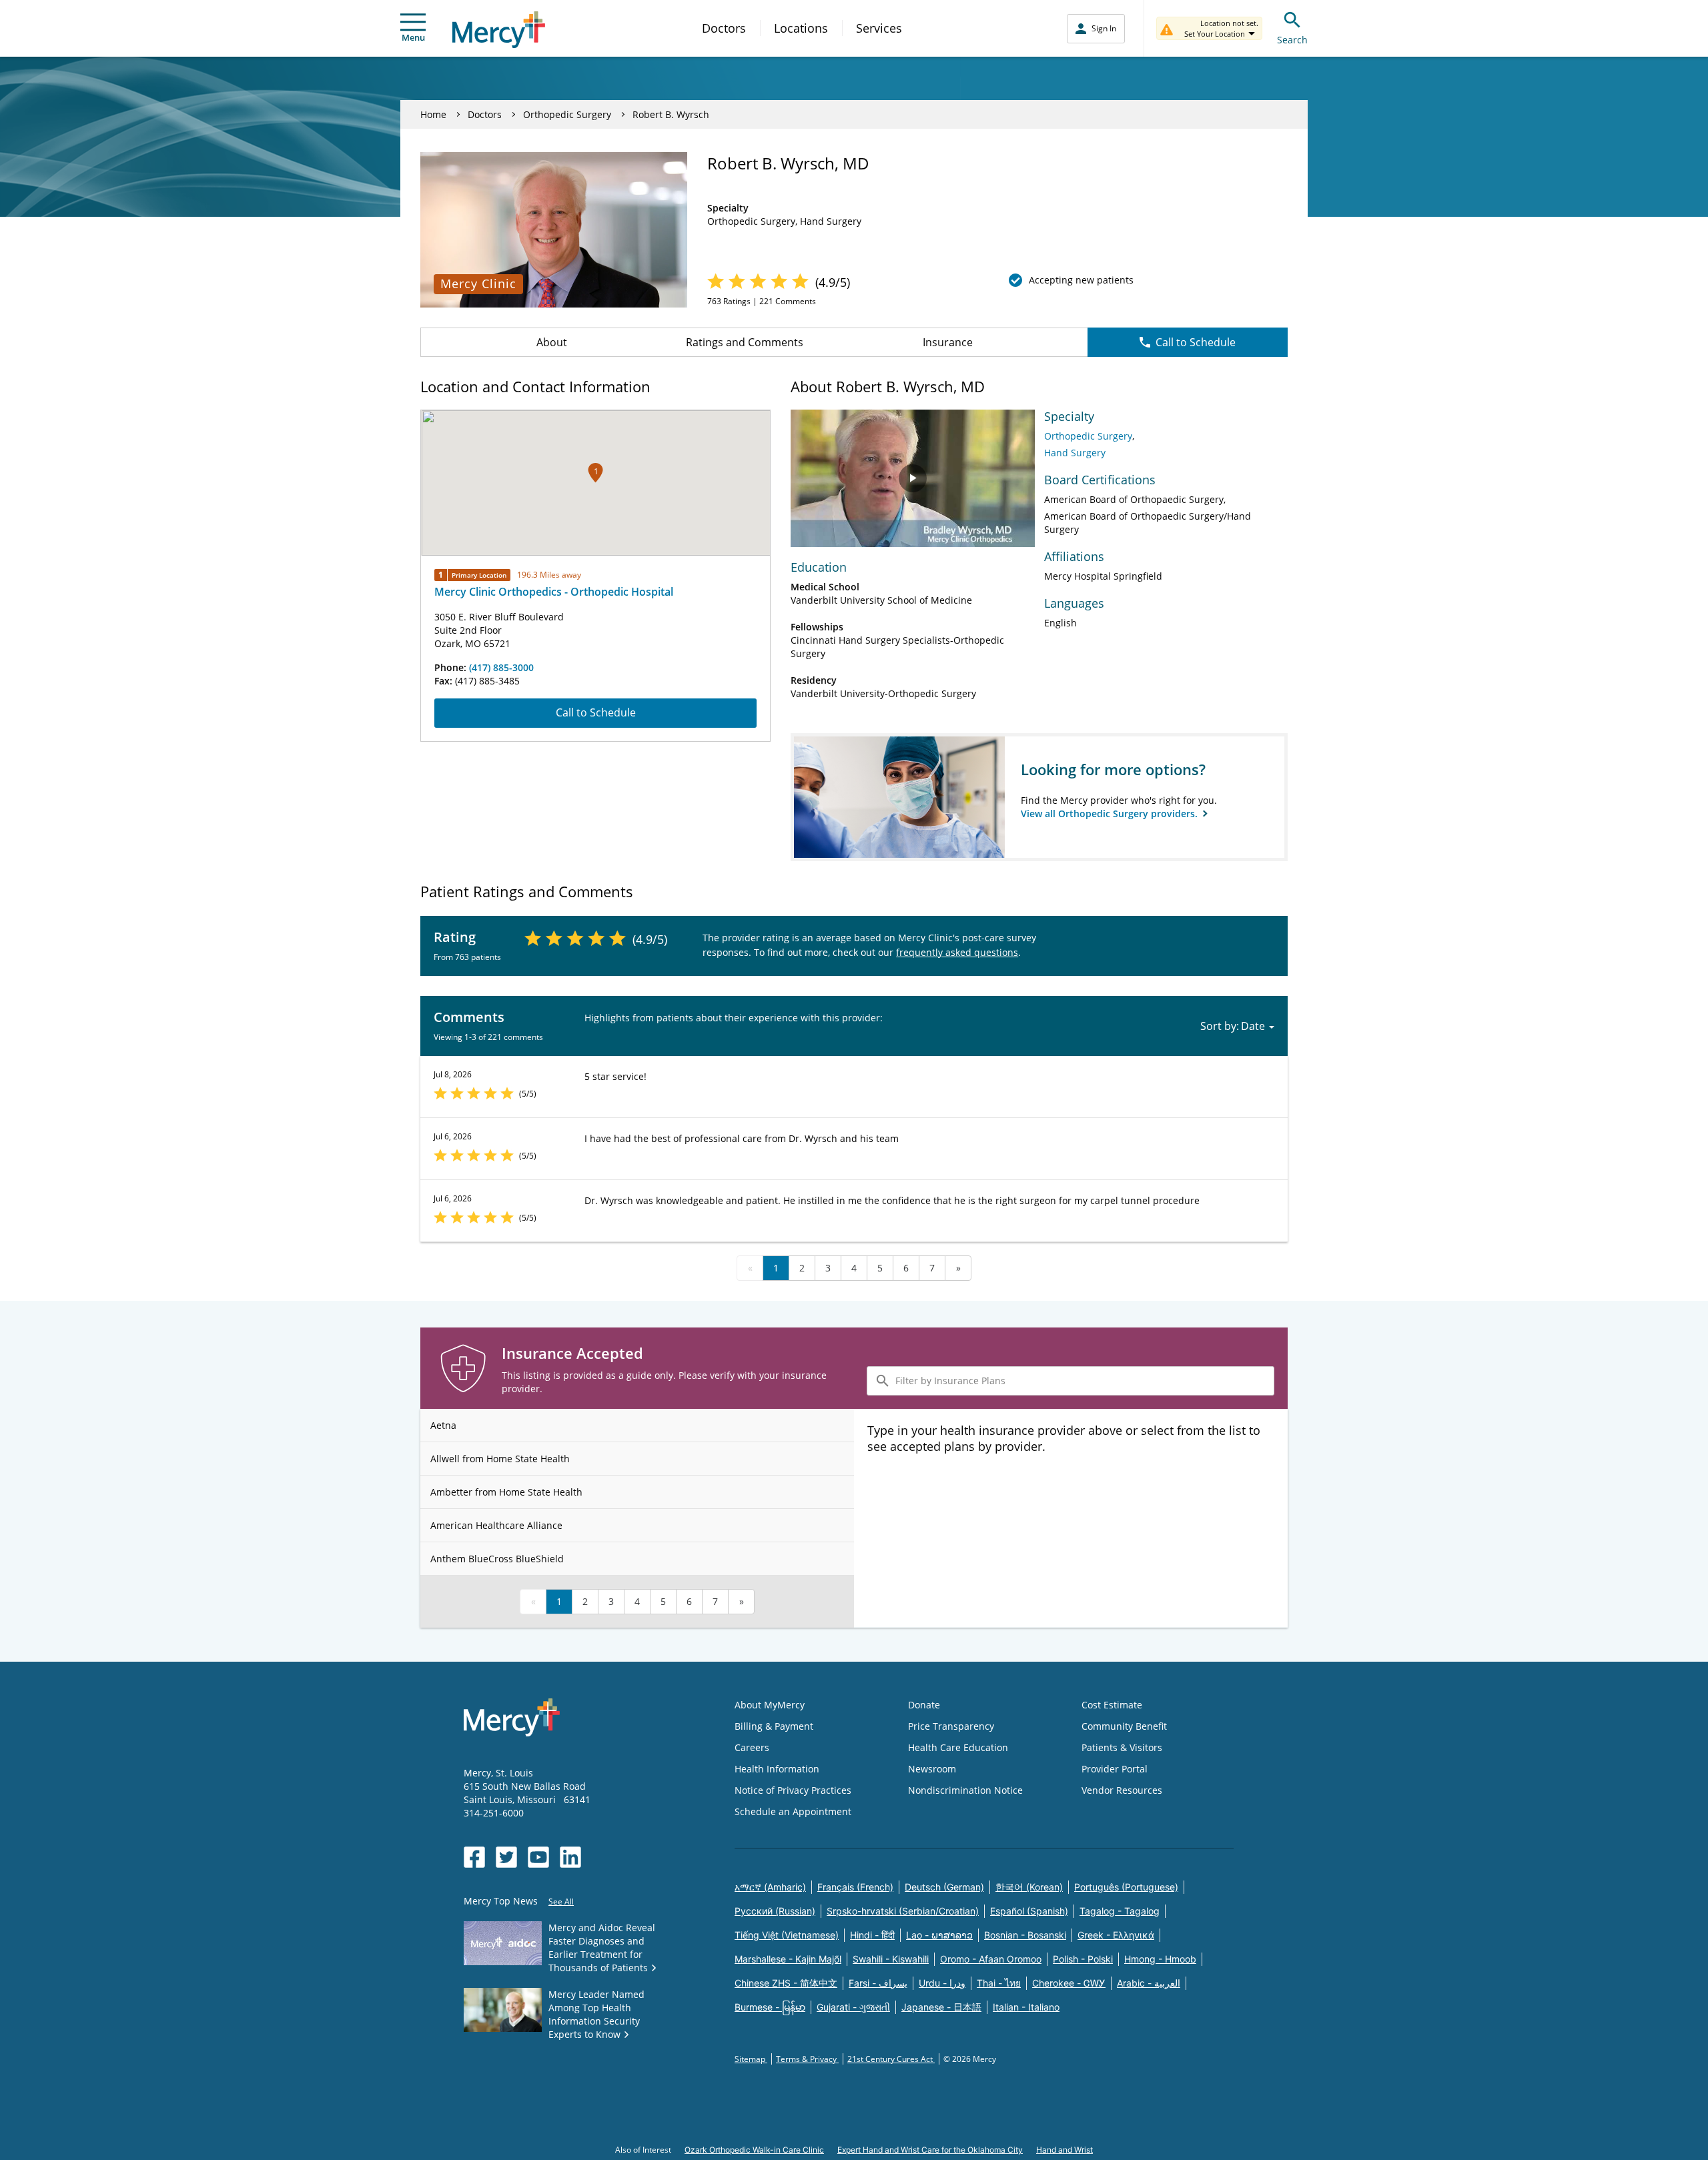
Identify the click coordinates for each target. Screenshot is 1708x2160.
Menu (413, 37)
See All (561, 1902)
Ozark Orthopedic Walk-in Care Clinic (754, 2150)
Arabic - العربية (1149, 1983)
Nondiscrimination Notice (965, 1790)
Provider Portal (1115, 1769)
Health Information (777, 1769)
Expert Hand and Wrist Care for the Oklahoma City (930, 2150)
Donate (924, 1705)
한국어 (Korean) (1029, 1887)
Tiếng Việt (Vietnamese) (787, 1935)
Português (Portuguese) (1126, 1887)
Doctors (724, 28)
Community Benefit (1124, 1726)
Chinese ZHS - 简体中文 (786, 1983)
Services (879, 28)
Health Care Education (958, 1747)
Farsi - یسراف (878, 1983)
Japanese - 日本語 (941, 2007)
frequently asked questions (957, 952)
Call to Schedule (1196, 342)
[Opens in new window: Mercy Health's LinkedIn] (570, 1857)
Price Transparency (951, 1726)
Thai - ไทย (999, 1983)
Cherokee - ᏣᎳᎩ (1069, 1983)
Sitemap (751, 2059)
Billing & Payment (774, 1726)
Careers (752, 1747)
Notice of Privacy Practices (793, 1790)
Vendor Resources (1122, 1790)
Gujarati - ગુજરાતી (853, 2007)
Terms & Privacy (807, 2059)
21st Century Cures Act (891, 2059)
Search (1292, 40)
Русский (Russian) (775, 1911)
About (552, 342)
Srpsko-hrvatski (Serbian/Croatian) (903, 1911)
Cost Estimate (1112, 1705)
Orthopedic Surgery (567, 114)
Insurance (948, 342)
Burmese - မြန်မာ (770, 2007)
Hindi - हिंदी (872, 1935)
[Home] (499, 30)
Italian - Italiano (1026, 2007)
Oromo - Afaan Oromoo (991, 1959)
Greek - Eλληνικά (1116, 1935)
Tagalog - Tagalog (1120, 1911)
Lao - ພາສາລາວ (939, 1935)
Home (433, 114)
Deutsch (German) (944, 1887)
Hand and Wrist (1064, 2150)
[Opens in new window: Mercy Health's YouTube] (538, 1857)
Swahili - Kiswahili (891, 1959)
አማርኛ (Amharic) (770, 1887)
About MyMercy (770, 1705)
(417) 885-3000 (501, 667)
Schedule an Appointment (793, 1811)
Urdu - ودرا (942, 1983)
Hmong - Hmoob (1160, 1959)
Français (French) (855, 1887)
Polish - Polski (1083, 1959)
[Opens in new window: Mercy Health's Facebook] (474, 1857)
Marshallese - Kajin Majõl (788, 1959)
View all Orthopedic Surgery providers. (1111, 814)
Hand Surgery (1075, 453)
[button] (595, 473)
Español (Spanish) (1029, 1911)
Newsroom (932, 1769)
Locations (801, 28)
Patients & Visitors (1122, 1747)
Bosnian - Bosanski (1025, 1935)
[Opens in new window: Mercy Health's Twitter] (506, 1857)
